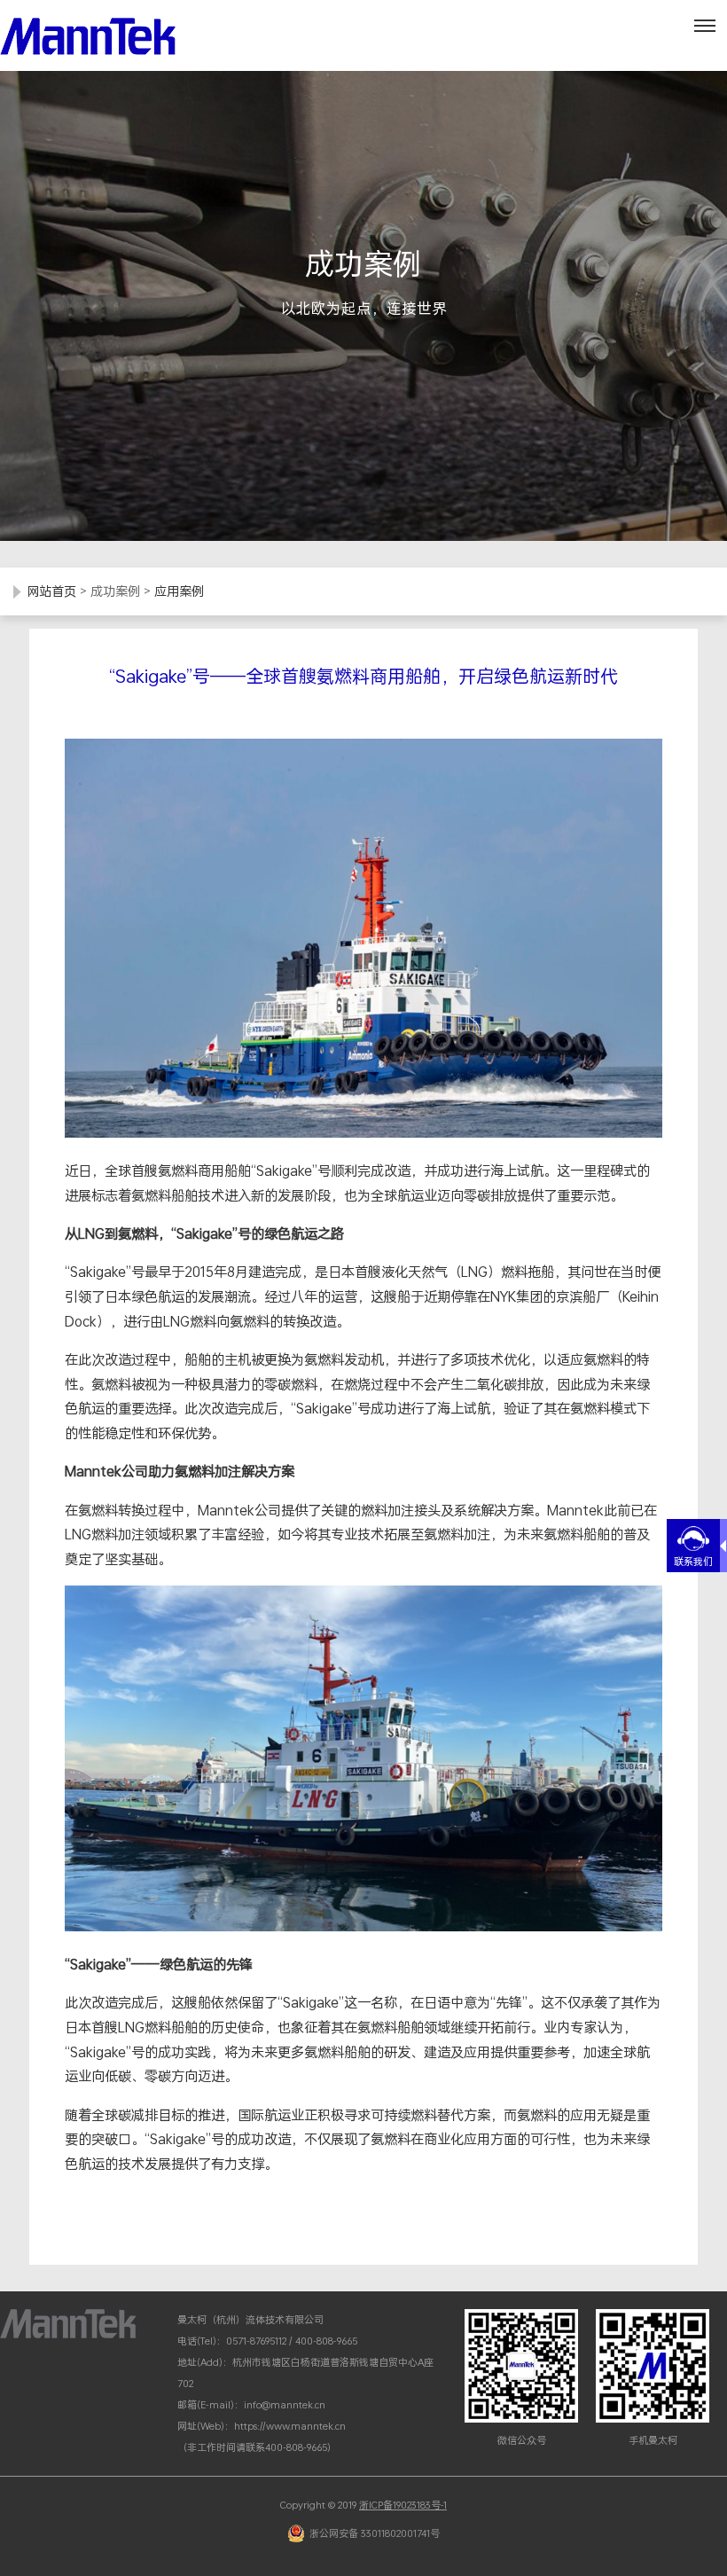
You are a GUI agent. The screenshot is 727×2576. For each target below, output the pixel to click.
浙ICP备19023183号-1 (403, 2505)
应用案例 (179, 591)
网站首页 (51, 591)
